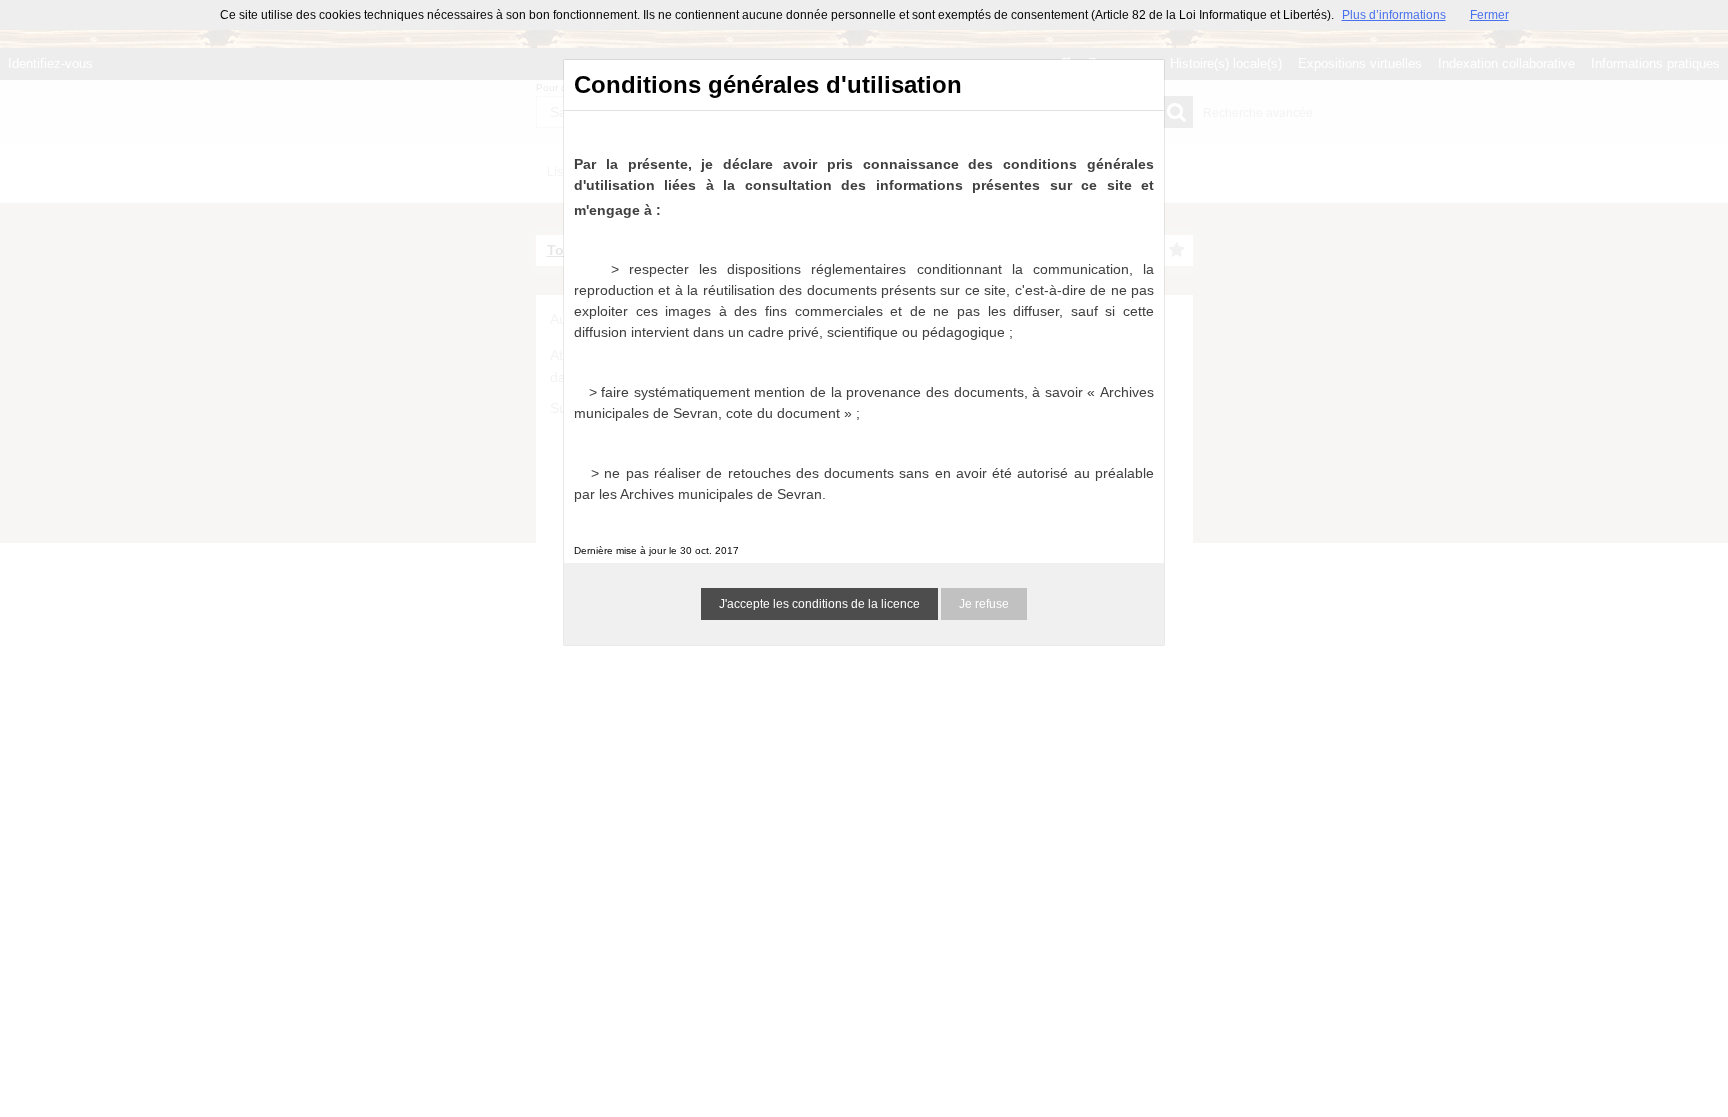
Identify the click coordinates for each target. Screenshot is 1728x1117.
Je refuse (984, 604)
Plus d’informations (1394, 15)
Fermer (1489, 15)
